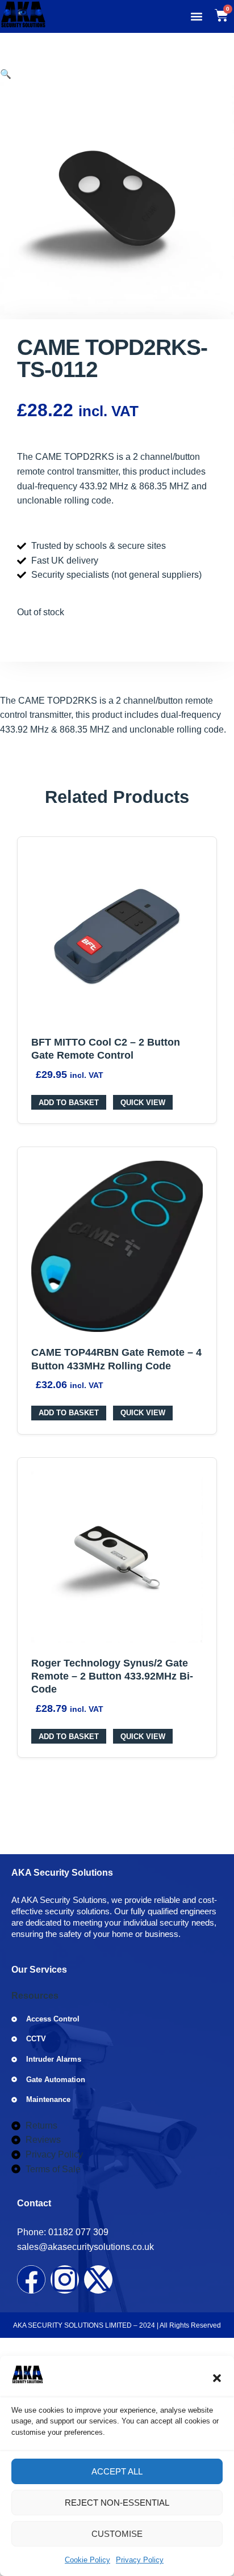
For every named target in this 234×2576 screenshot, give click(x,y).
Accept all (117, 2471)
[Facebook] (31, 2279)
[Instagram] (65, 2279)
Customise (117, 2534)
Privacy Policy (140, 2560)
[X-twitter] (98, 2279)
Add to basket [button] (69, 1103)
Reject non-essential (117, 2503)
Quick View (143, 1103)
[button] (217, 2378)
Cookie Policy (87, 2560)
